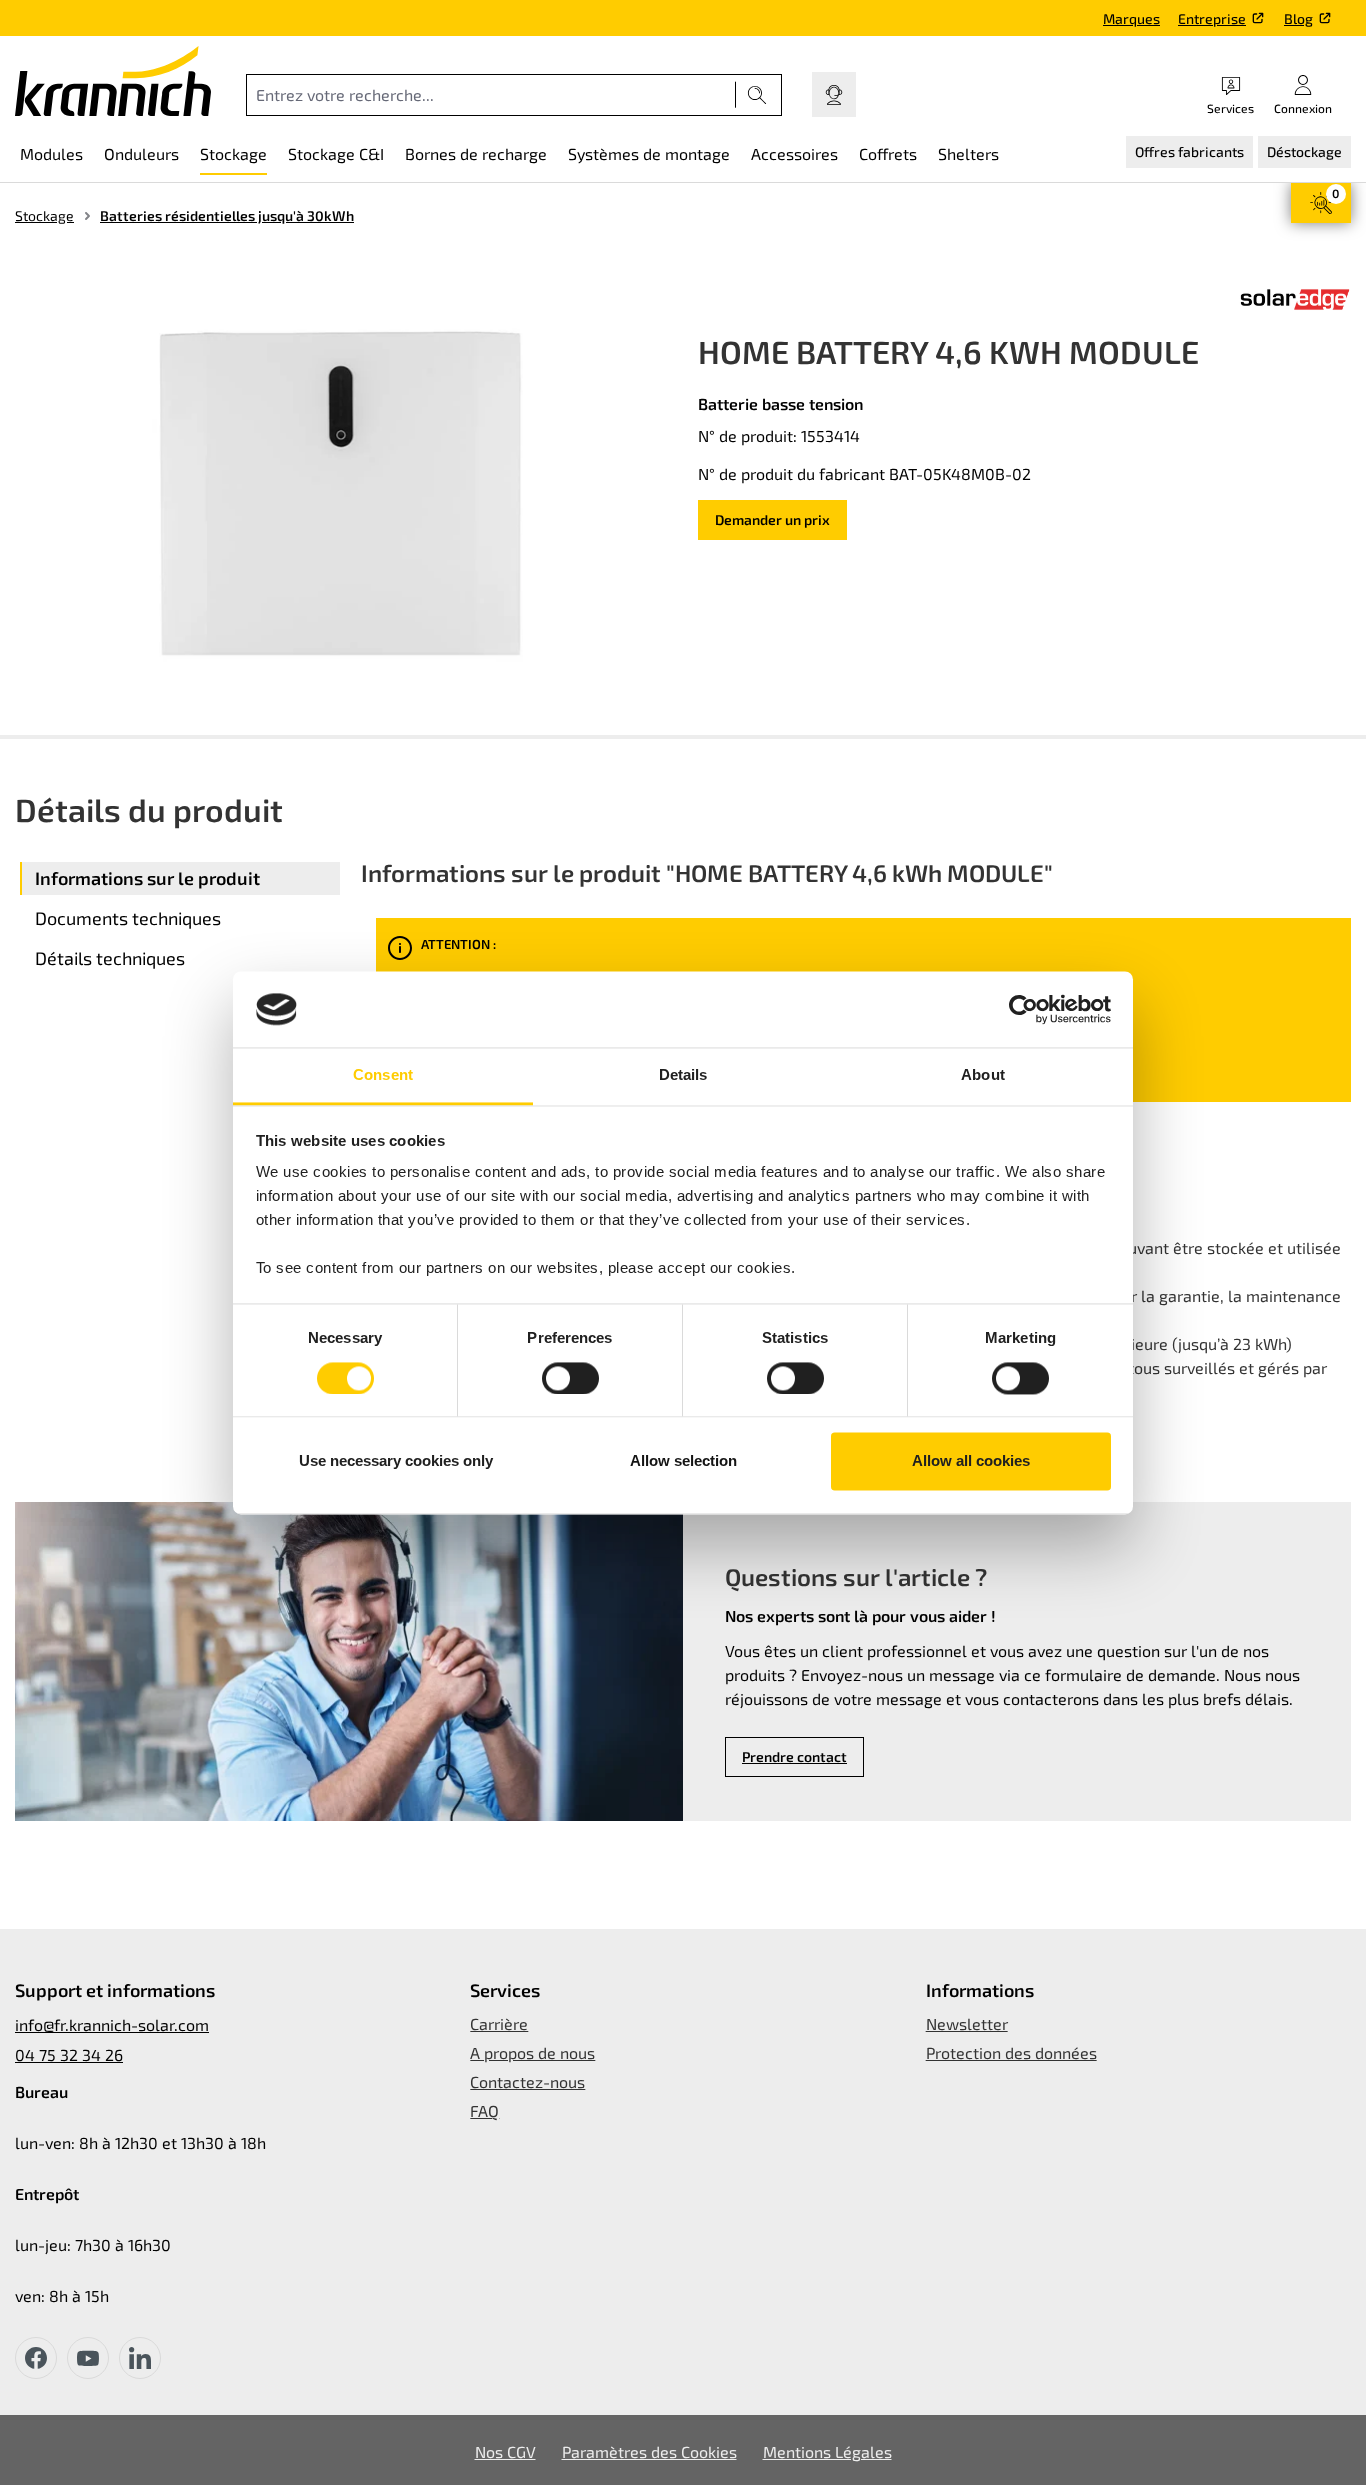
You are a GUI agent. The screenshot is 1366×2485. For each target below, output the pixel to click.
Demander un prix (772, 519)
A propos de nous (532, 2052)
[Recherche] (757, 95)
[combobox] (491, 95)
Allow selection (683, 1461)
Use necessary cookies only (396, 1461)
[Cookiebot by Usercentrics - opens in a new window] (1023, 1009)
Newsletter (967, 2023)
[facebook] (36, 2358)
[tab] (180, 878)
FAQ (484, 2110)
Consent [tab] (383, 1075)
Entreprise (1212, 18)
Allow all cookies (971, 1461)
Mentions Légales (827, 2451)
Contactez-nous (527, 2081)
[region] (341, 494)
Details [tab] (683, 1075)
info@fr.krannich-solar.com (112, 2024)
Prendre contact (794, 1756)
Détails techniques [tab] (110, 958)
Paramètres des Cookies (649, 2451)
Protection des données (1011, 2052)
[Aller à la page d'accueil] (113, 81)
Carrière (499, 2023)
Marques (1131, 18)
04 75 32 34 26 (69, 2054)
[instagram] (140, 2358)
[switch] (570, 1378)
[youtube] (88, 2358)
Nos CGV (505, 2451)
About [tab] (983, 1075)
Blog (1298, 18)
